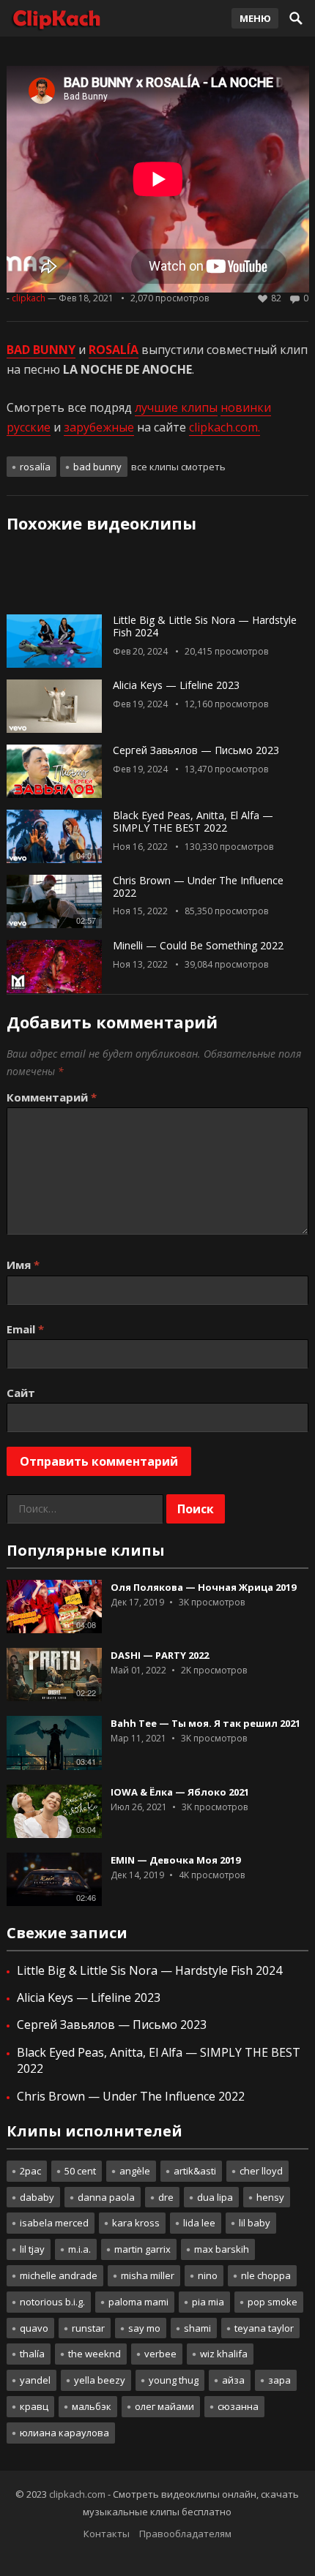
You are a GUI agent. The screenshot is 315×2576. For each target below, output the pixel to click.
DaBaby (37, 2197)
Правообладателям (185, 2534)
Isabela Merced (54, 2223)
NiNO (208, 2275)
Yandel (35, 2380)
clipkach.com (77, 2494)
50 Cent (80, 2171)
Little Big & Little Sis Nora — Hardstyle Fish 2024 (205, 626)
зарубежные (99, 427)
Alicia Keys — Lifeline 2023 (176, 685)
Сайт (21, 1393)
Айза (233, 2380)
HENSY (270, 2197)
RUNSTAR (88, 2328)
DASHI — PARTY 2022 (160, 1655)
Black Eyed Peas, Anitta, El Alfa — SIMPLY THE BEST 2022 (193, 821)
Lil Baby (255, 2223)
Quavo (34, 2328)
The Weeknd (94, 2354)
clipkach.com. (225, 427)
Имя (23, 1265)
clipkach (29, 298)
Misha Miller (148, 2275)
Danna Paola (106, 2197)
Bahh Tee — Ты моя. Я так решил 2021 (205, 1723)
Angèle (135, 2171)
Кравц (34, 2406)
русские (29, 427)
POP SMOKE (273, 2302)
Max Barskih (222, 2249)
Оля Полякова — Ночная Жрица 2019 (203, 1587)
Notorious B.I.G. (52, 2302)
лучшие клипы (176, 407)
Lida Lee (199, 2223)
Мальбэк (92, 2406)
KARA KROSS (136, 2223)
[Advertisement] (158, 579)
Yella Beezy (100, 2380)
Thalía (32, 2354)
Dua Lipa (215, 2197)
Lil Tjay (32, 2249)
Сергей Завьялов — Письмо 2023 (196, 750)
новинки (246, 407)
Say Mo (144, 2328)
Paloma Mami (138, 2302)
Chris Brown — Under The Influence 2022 (198, 886)
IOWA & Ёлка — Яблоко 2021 (180, 1792)
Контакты (107, 2534)
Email (25, 1329)
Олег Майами (164, 2406)
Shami (197, 2328)
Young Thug (174, 2380)
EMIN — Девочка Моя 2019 (175, 1860)
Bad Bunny (97, 467)
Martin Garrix (142, 2249)
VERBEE (160, 2354)
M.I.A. (79, 2249)
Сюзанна (238, 2406)
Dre (166, 2197)
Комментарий (52, 1097)
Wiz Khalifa (224, 2354)
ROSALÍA (35, 467)
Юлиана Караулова (64, 2433)
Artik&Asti (195, 2171)
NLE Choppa (266, 2275)
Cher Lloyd (261, 2171)
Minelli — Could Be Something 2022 (198, 945)
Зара (279, 2380)
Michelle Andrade (59, 2275)
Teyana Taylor (264, 2328)
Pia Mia (208, 2302)
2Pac (30, 2171)
